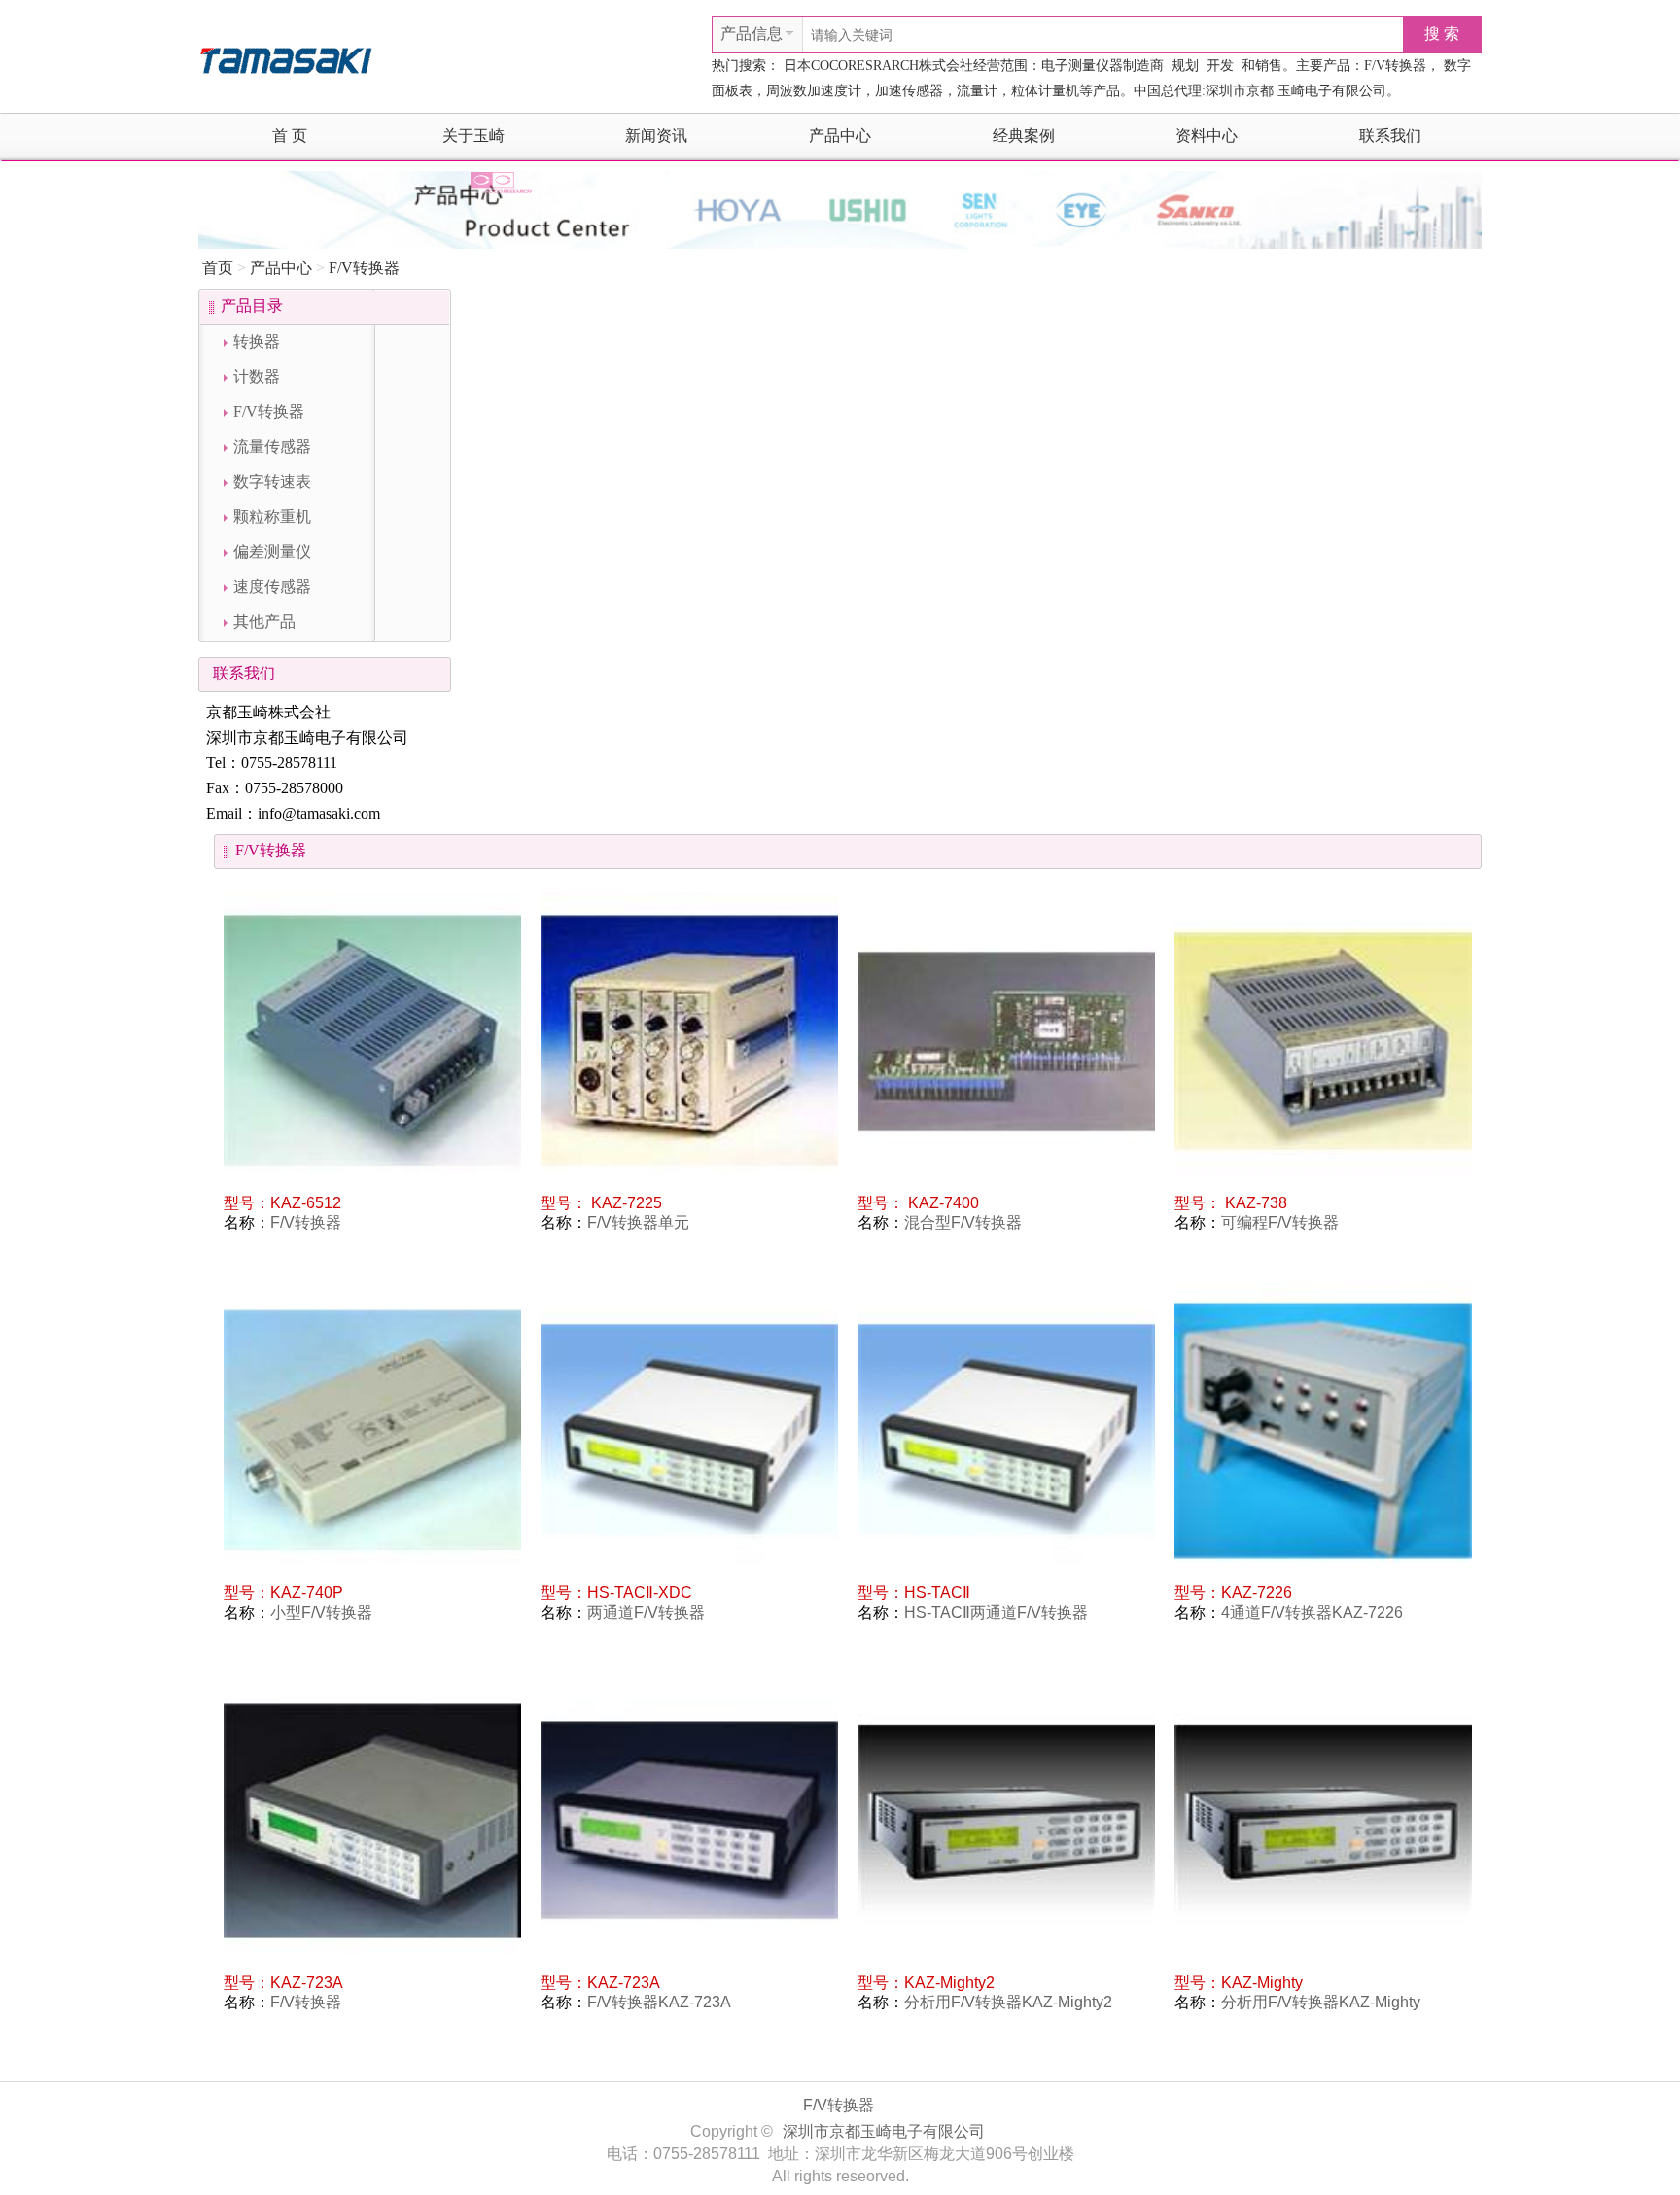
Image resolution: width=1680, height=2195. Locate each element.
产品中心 (840, 136)
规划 (1185, 66)
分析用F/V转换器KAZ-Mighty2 (1008, 2002)
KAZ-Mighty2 (949, 1983)
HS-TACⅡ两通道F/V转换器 (996, 1612)
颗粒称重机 (272, 517)
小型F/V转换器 (321, 1612)
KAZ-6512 (306, 1203)
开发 (1220, 66)
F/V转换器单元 (638, 1222)
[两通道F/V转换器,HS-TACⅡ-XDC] (689, 1431)
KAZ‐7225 (625, 1203)
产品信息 (752, 34)
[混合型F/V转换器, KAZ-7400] (1006, 1041)
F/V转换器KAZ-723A (659, 2002)
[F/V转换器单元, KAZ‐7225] (689, 1041)
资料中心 (1207, 136)
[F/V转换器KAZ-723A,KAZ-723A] (689, 1821)
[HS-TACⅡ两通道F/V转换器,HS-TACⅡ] (1006, 1431)
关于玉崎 (473, 136)
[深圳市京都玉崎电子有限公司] (286, 58)
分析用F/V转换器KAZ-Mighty (1321, 2002)
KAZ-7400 (942, 1203)
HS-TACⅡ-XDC (640, 1593)
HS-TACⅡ (937, 1593)
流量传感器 (272, 447)
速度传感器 (272, 587)
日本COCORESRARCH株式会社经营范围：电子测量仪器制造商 (974, 66)
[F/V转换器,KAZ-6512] (372, 1041)
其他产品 (264, 622)
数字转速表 (272, 482)
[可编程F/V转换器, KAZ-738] (1323, 1041)
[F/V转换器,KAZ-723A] (372, 1821)
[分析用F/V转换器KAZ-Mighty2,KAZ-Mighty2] (1006, 1821)
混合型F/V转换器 (963, 1222)
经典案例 (1024, 136)
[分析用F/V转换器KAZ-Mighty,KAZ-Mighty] (1323, 1821)
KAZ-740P (307, 1593)
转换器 (257, 342)
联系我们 (1390, 136)
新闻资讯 (656, 136)
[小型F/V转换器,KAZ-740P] (372, 1431)
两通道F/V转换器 (646, 1612)
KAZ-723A (307, 1983)
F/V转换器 (364, 268)
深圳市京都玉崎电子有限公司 (884, 2131)
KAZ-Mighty (1262, 1983)
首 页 (290, 136)
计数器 (257, 377)
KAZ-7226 (1257, 1593)
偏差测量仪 (272, 552)
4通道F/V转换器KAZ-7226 (1312, 1612)
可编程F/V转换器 (1280, 1222)
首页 (218, 268)
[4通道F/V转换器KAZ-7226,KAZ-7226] (1323, 1431)
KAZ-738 (1254, 1203)
